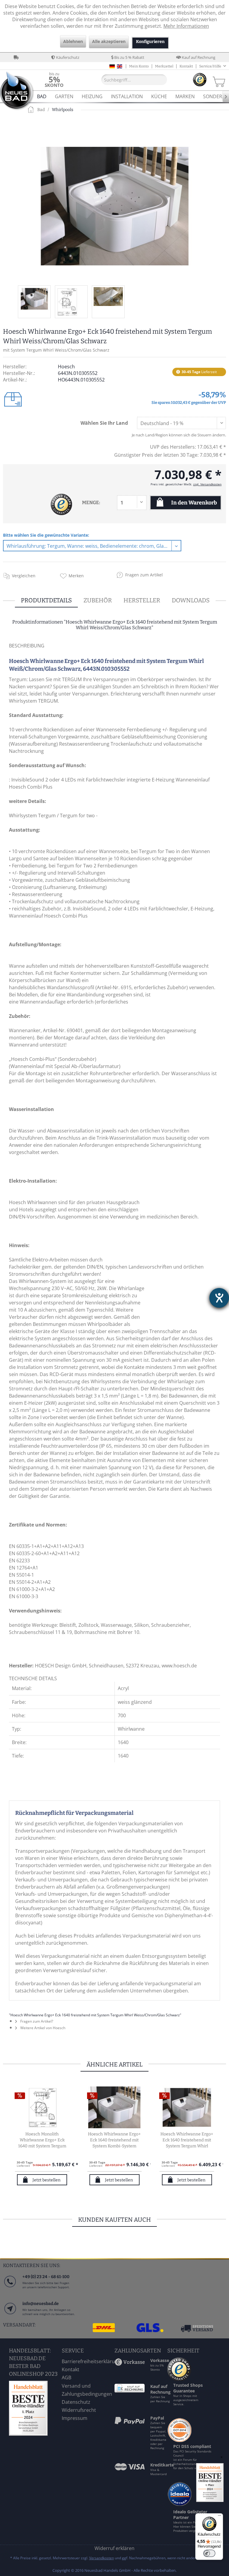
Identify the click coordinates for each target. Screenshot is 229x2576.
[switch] (209, 2553)
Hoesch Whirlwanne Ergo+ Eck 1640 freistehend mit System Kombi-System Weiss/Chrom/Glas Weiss (114, 2140)
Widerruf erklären (114, 2548)
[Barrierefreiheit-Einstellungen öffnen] (219, 1298)
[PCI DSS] (180, 2440)
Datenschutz (76, 2402)
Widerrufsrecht (79, 2410)
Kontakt (186, 66)
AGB (66, 2378)
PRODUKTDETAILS (46, 600)
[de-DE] (112, 66)
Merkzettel (164, 66)
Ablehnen (73, 41)
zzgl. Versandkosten (207, 484)
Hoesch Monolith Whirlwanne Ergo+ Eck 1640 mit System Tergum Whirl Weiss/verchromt (42, 2140)
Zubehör (98, 600)
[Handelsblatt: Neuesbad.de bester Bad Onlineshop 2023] (34, 2408)
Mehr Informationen (186, 26)
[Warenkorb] (218, 80)
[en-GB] (120, 66)
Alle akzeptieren (109, 41)
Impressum (75, 2418)
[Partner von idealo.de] (180, 2506)
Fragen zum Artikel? (36, 2021)
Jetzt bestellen (47, 2180)
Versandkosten (102, 2558)
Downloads (191, 600)
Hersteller (142, 600)
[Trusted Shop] (179, 2379)
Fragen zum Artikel (144, 575)
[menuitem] (54, 80)
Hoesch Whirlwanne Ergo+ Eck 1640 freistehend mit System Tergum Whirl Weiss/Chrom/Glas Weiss (187, 2140)
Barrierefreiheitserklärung (87, 2361)
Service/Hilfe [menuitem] (211, 66)
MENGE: (91, 503)
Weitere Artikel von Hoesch (42, 2028)
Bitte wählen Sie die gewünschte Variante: (46, 535)
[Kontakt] (10, 2314)
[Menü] (219, 2517)
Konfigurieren (150, 42)
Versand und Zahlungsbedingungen (87, 2390)
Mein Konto (139, 66)
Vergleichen (24, 576)
